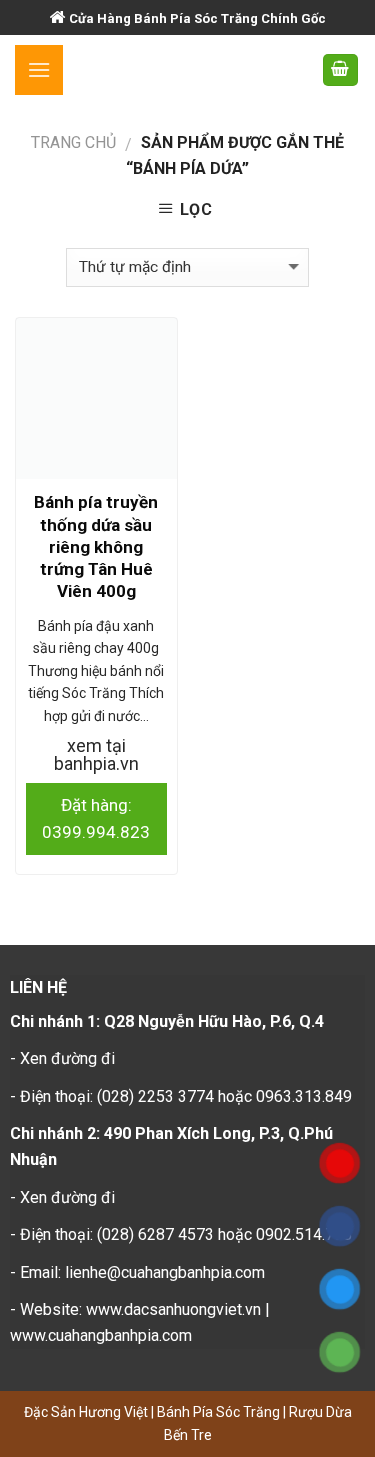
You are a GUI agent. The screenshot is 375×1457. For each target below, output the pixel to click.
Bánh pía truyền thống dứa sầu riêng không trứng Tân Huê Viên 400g (96, 546)
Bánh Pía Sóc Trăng (220, 1412)
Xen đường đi (67, 1058)
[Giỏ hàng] (341, 70)
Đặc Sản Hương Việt (87, 1412)
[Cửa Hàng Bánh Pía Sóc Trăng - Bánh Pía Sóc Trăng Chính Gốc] (192, 70)
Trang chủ (73, 142)
